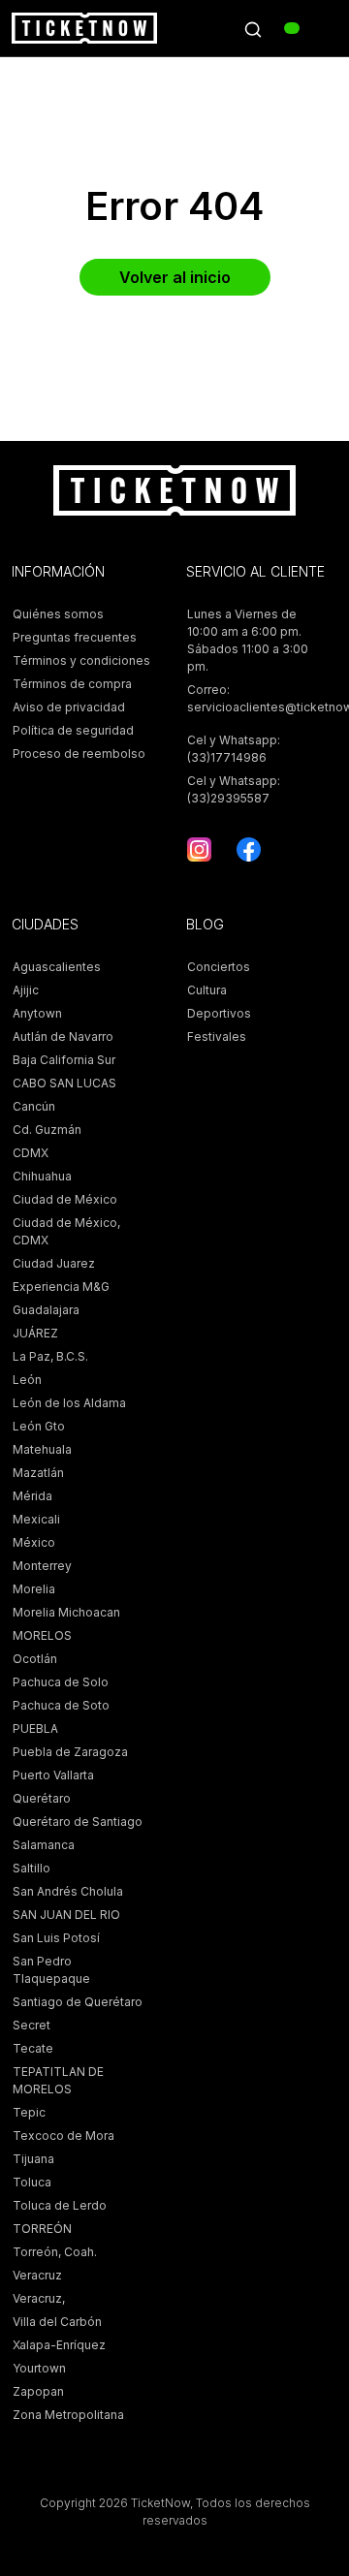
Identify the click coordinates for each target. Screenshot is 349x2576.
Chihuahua (42, 1176)
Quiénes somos (58, 614)
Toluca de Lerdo (60, 2205)
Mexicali (36, 1519)
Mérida (32, 1496)
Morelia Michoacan (66, 1612)
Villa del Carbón (57, 2322)
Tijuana (33, 2159)
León (27, 1380)
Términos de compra (72, 684)
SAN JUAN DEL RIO (66, 1915)
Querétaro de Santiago (78, 1822)
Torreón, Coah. (55, 2252)
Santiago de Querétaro (78, 2002)
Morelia (34, 1589)
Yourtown (39, 2368)
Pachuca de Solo (61, 1682)
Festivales (217, 1037)
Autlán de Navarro (63, 1037)
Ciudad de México (65, 1199)
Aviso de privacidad (69, 707)
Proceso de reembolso (79, 754)
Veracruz (37, 2275)
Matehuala (42, 1449)
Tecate (33, 2048)
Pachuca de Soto (61, 1705)
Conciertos (219, 967)
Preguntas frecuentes (75, 637)
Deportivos (219, 1013)
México (34, 1542)
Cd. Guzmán (47, 1130)
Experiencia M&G (61, 1287)
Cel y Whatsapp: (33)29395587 (234, 789)
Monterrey (42, 1566)
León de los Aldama (69, 1403)
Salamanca (44, 1845)
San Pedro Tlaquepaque (51, 1970)
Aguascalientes (57, 967)
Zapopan (38, 2391)
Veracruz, (39, 2298)
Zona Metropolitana (68, 2415)
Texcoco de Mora (63, 2136)
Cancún (34, 1106)
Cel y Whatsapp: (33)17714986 (234, 749)
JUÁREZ (35, 1333)
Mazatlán (38, 1473)
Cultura (207, 990)
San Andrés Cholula (68, 1891)
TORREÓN (42, 2229)
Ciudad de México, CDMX (66, 1231)
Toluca (32, 2182)
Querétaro (42, 1798)
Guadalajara (46, 1310)
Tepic (29, 2112)
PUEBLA (35, 1728)
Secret (32, 2025)
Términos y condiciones (81, 660)
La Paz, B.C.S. (50, 1356)
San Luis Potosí (56, 1938)
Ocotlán (35, 1659)
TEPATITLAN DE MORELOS (58, 2080)
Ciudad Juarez (54, 1263)
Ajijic (26, 990)
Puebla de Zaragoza (70, 1752)
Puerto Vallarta (53, 1775)
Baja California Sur (64, 1060)
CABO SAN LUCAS (64, 1083)
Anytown (37, 1013)
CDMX (31, 1153)
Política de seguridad (73, 730)
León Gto (39, 1426)
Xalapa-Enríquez (59, 2345)
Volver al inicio (175, 277)
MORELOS (42, 1635)
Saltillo (32, 1868)
